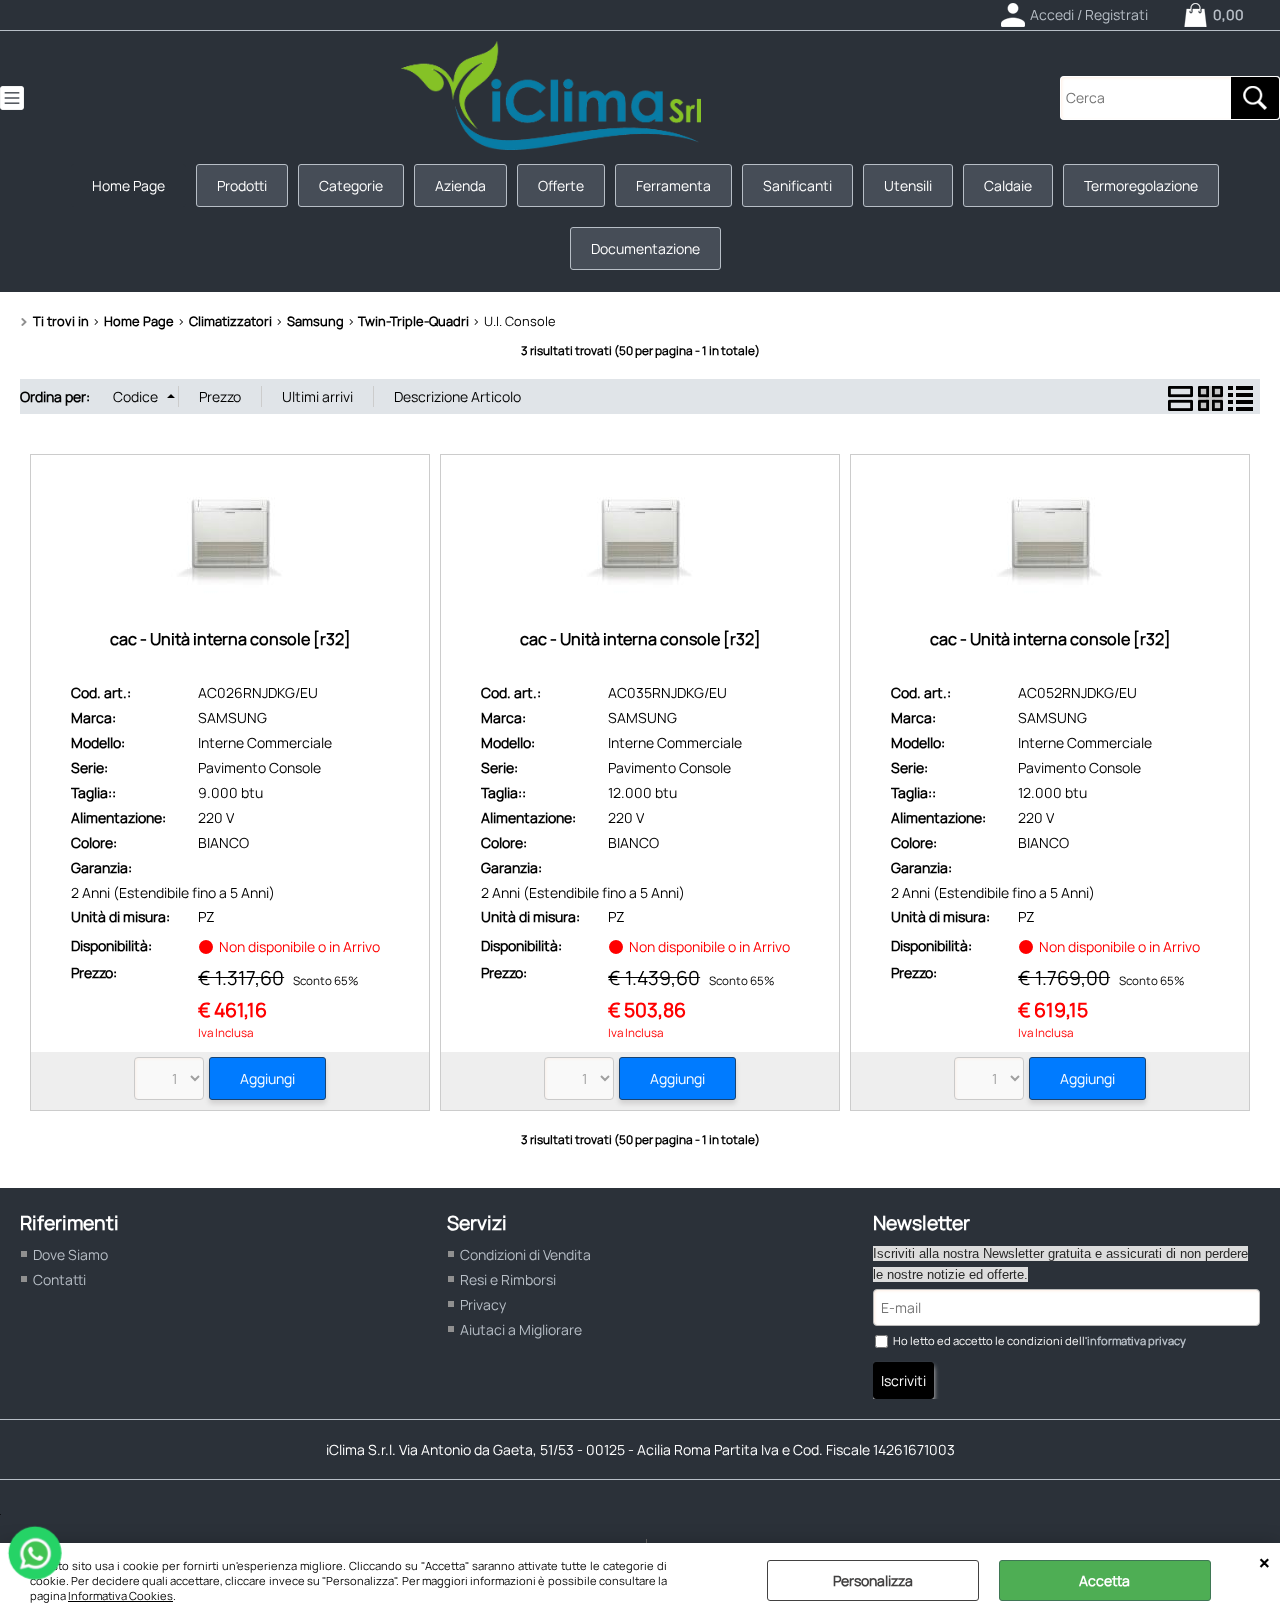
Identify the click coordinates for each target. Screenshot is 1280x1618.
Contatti (59, 1279)
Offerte (561, 185)
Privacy (483, 1304)
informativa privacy (1136, 1340)
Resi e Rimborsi (508, 1279)
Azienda (460, 185)
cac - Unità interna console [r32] (230, 639)
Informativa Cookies (120, 1595)
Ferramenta (673, 185)
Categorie (351, 185)
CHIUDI (1264, 1563)
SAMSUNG (232, 717)
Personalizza (873, 1580)
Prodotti (242, 185)
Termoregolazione (1141, 185)
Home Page (128, 185)
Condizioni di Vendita (525, 1254)
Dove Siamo (70, 1254)
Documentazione (645, 248)
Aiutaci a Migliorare (521, 1329)
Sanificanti (797, 185)
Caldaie (1008, 185)
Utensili (908, 185)
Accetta (1104, 1580)
